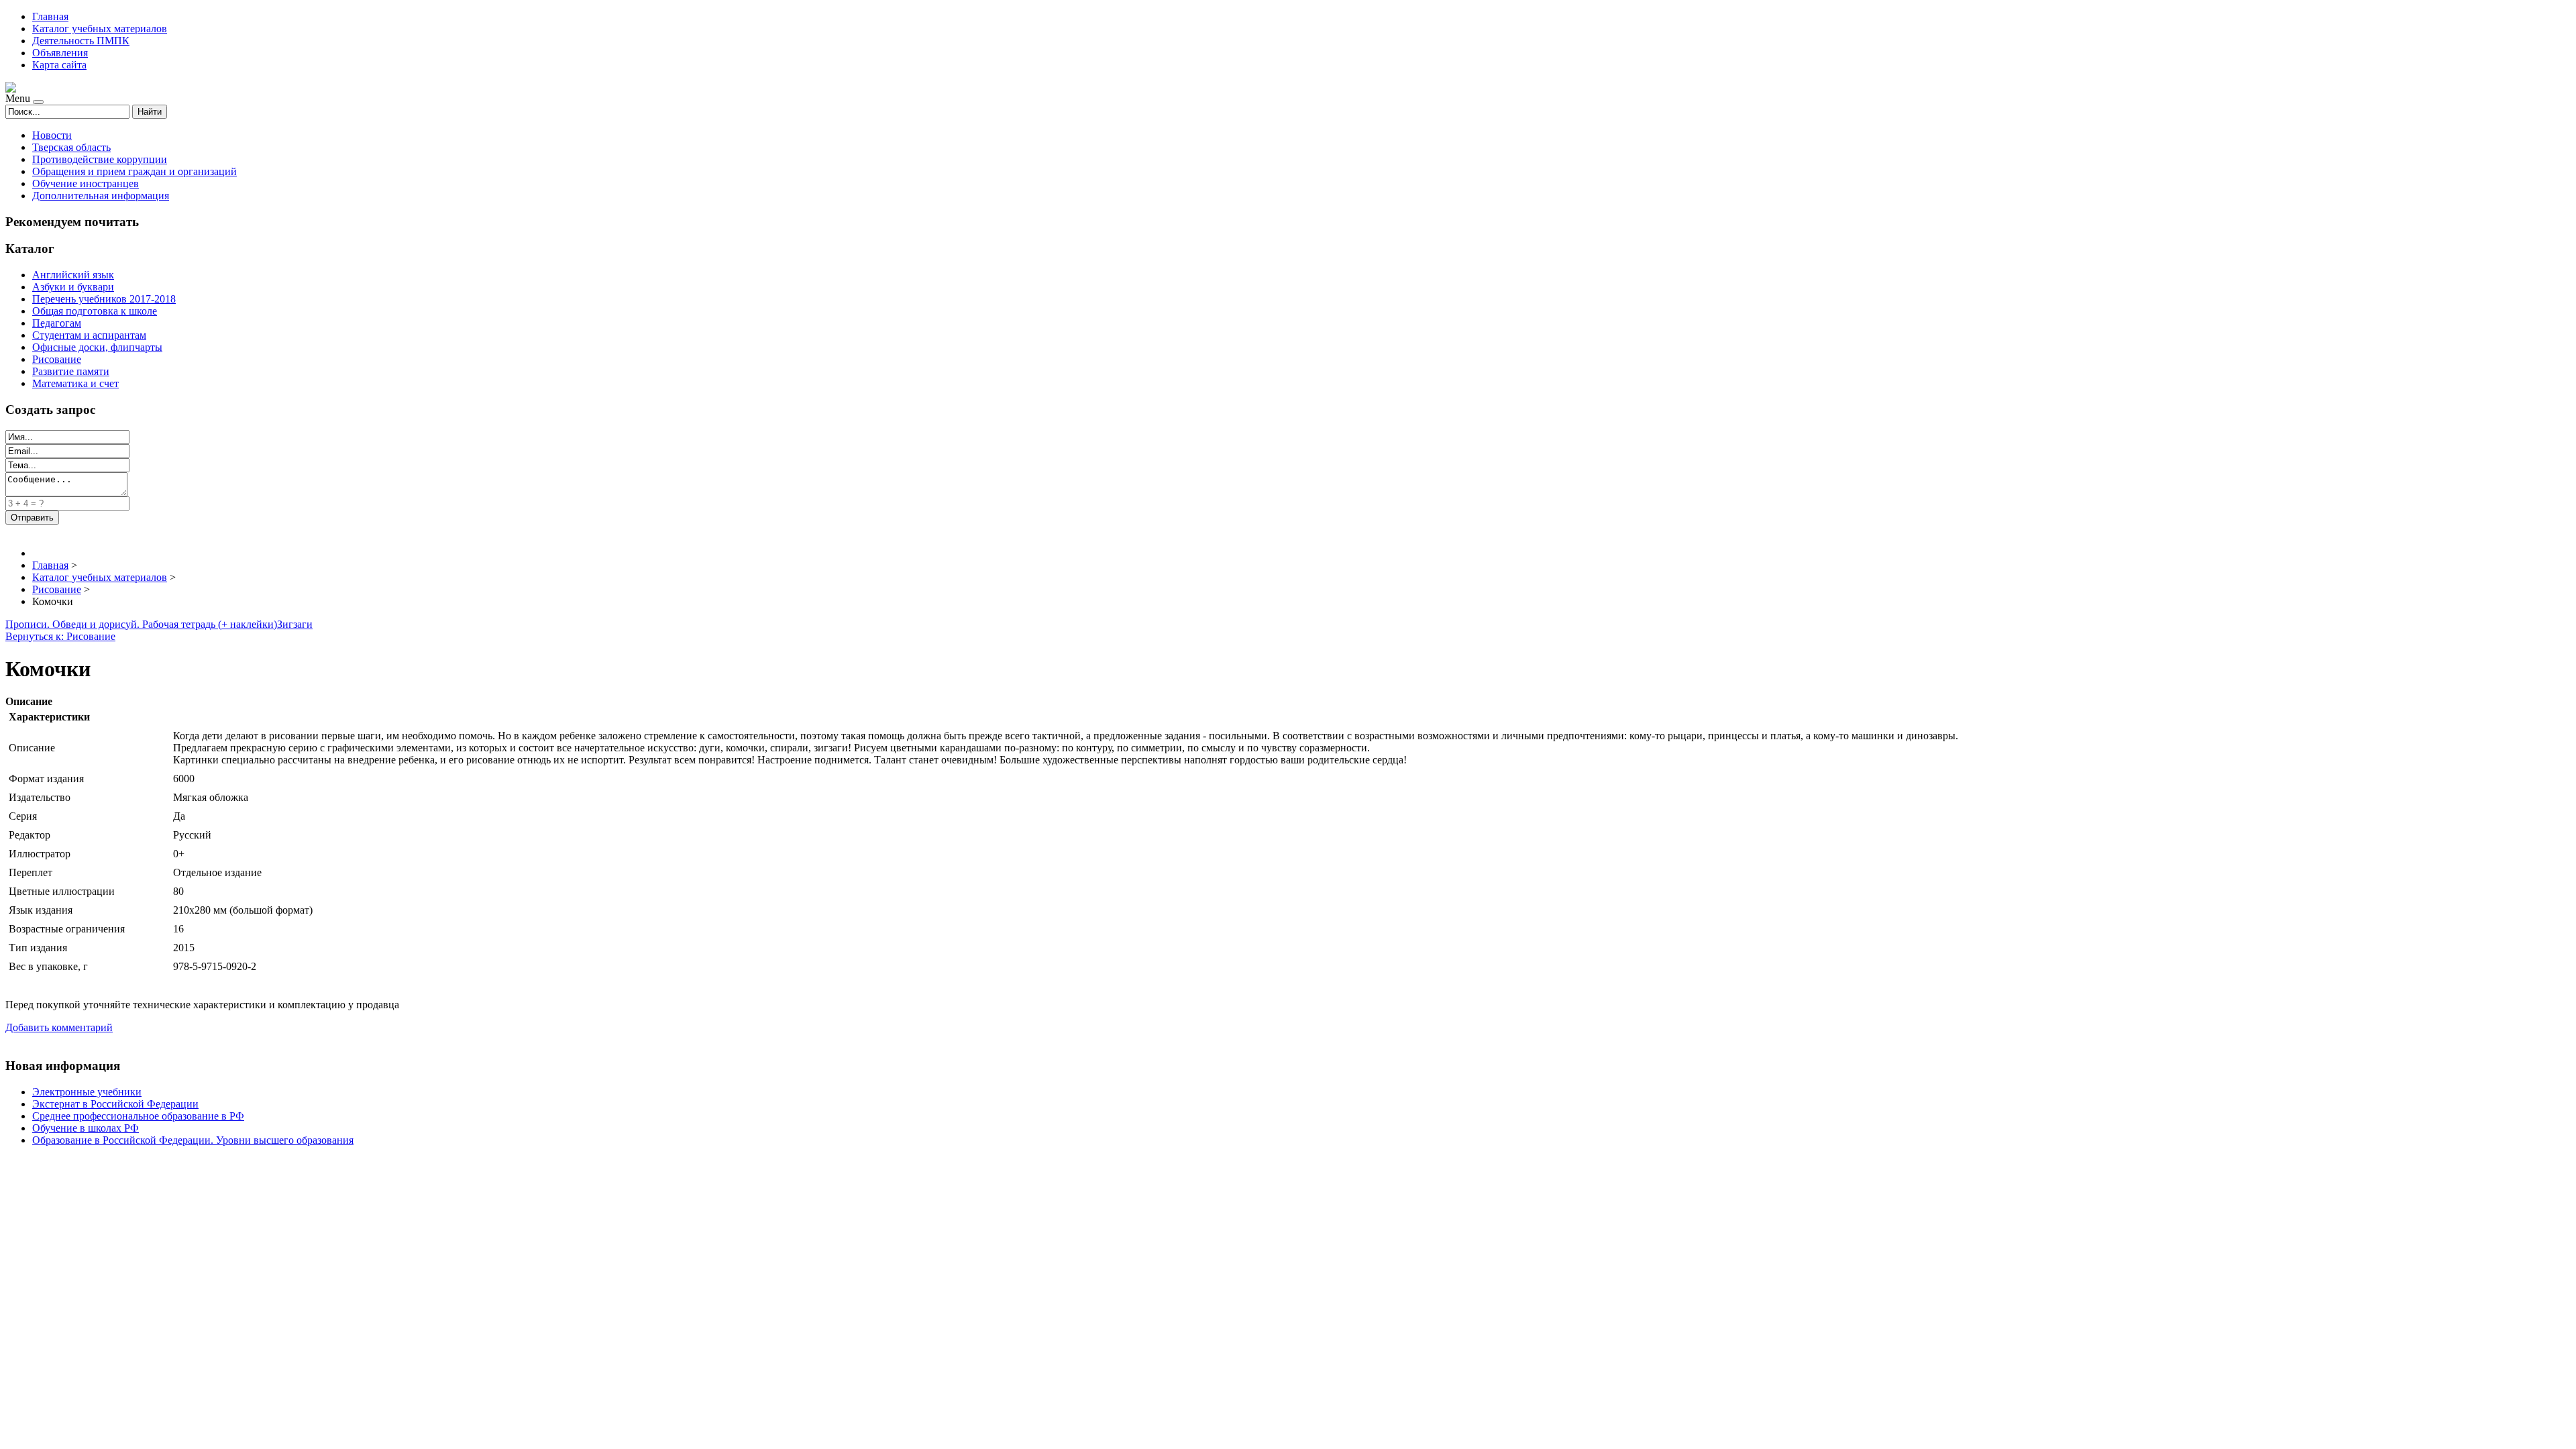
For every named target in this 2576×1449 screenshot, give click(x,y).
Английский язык (73, 275)
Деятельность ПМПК (81, 41)
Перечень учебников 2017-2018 (104, 299)
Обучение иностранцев (86, 183)
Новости (52, 135)
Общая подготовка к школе (95, 311)
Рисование (57, 359)
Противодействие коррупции (100, 159)
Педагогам (57, 323)
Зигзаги (295, 624)
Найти (150, 112)
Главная (50, 16)
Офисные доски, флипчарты (97, 347)
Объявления (60, 53)
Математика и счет (75, 383)
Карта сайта (59, 65)
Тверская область (71, 147)
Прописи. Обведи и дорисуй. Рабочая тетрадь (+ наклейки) (141, 624)
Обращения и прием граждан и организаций (135, 171)
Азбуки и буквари (73, 287)
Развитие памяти (71, 371)
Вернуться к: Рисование (60, 636)
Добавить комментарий (59, 1027)
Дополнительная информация (101, 196)
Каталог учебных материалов (100, 29)
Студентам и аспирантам (89, 335)
